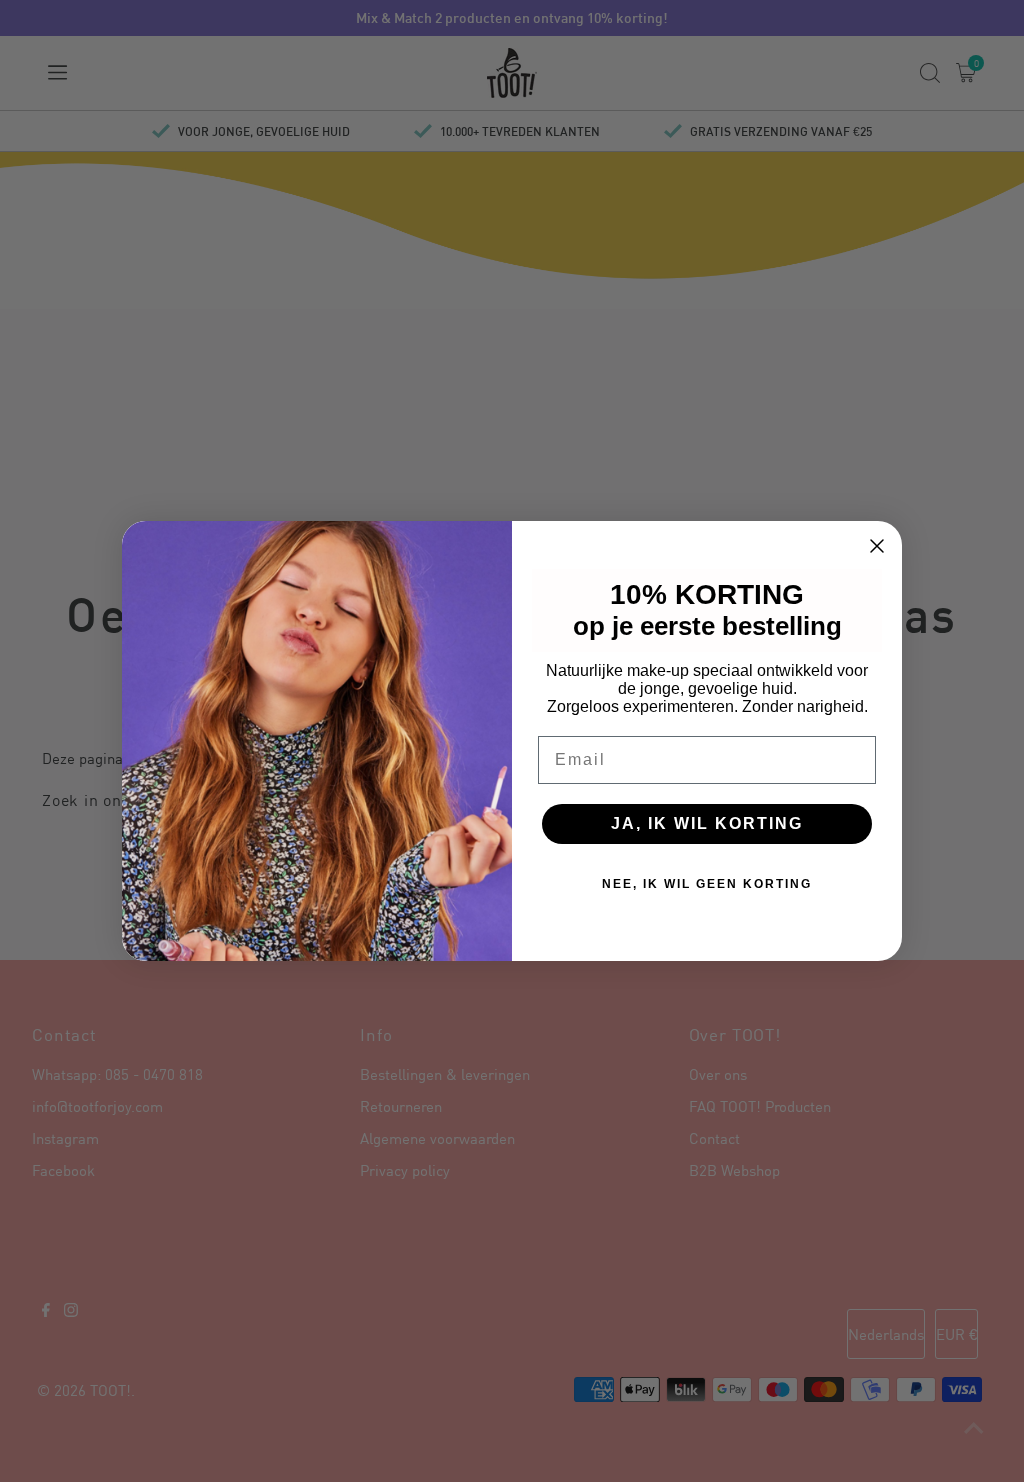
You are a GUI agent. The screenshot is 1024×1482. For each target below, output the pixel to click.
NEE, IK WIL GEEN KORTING (707, 884)
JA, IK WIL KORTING (707, 823)
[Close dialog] (877, 546)
